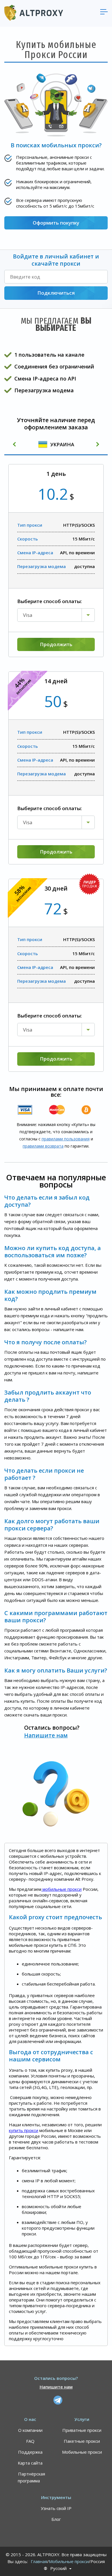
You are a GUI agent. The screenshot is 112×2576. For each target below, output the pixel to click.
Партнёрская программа (31, 2477)
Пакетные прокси (82, 2441)
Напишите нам (46, 1735)
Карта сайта (30, 2463)
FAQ (30, 2441)
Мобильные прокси (82, 2452)
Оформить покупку (56, 223)
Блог (56, 2519)
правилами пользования (66, 1139)
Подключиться (56, 293)
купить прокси (24, 2130)
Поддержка (30, 2452)
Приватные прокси (82, 2430)
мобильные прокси (61, 1889)
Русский (58, 2568)
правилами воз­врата (43, 1146)
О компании (30, 2430)
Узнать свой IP (56, 2508)
